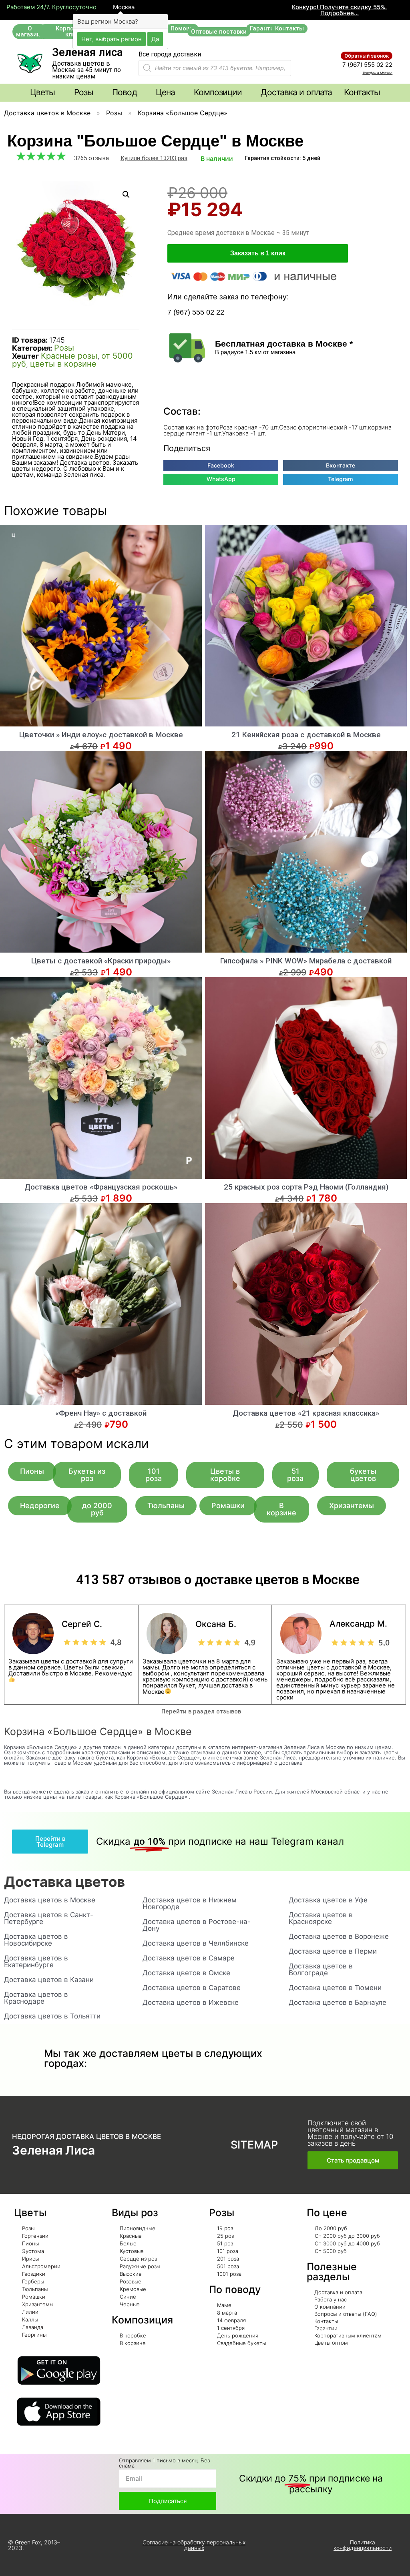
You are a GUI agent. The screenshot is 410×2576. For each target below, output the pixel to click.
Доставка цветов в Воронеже (339, 1936)
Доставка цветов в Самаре (189, 1958)
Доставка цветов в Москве (47, 113)
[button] (30, 32)
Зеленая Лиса (53, 2150)
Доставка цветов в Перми (333, 1951)
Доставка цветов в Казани (49, 1980)
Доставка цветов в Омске (186, 1973)
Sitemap (254, 2145)
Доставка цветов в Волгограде (321, 1969)
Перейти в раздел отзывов (201, 1711)
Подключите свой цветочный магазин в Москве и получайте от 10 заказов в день (350, 2133)
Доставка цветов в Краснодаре (36, 1998)
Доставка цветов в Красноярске (321, 1918)
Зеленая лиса (87, 52)
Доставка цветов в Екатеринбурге (36, 1961)
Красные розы (69, 356)
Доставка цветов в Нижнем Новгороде (190, 1903)
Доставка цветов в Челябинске (196, 1943)
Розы (114, 113)
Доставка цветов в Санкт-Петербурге (49, 1918)
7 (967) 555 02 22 (367, 65)
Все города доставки (170, 54)
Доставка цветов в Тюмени (335, 1988)
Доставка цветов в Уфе (328, 1900)
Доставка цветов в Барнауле (338, 2002)
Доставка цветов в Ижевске (191, 2002)
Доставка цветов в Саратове (192, 1988)
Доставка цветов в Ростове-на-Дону (197, 1925)
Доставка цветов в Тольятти (52, 2016)
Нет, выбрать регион (112, 39)
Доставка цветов (64, 1882)
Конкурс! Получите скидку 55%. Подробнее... (339, 10)
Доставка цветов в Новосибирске (36, 1940)
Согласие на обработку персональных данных (194, 2545)
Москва (123, 7)
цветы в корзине (63, 364)
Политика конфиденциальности (363, 2545)
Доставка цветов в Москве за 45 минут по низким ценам (86, 70)
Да (155, 39)
